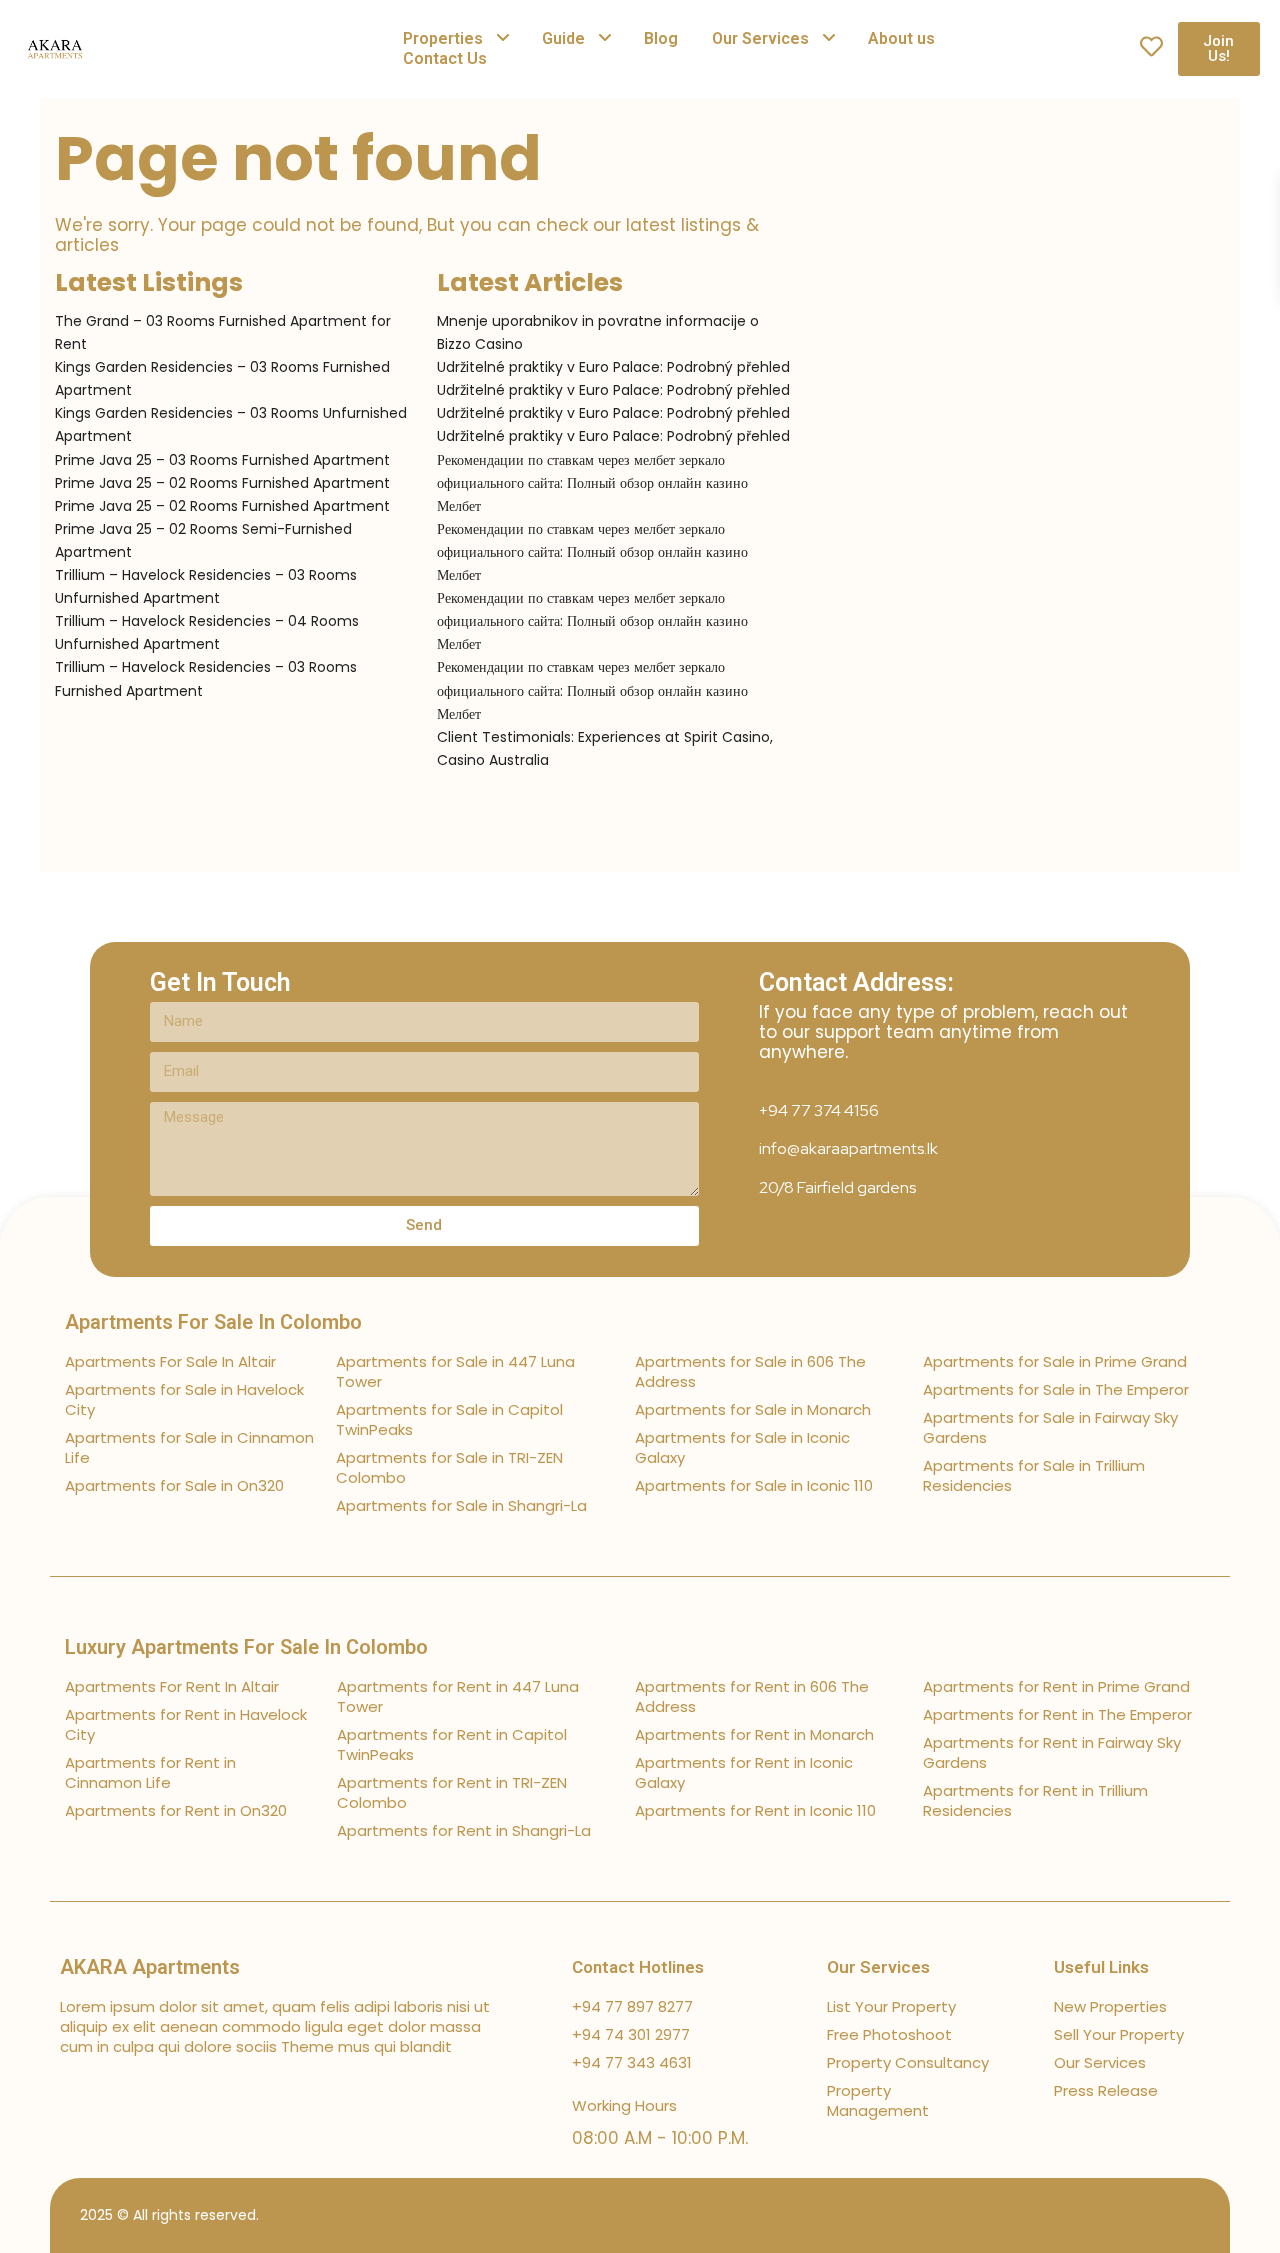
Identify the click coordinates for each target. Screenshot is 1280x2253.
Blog (661, 38)
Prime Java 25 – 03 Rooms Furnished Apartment (222, 460)
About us (901, 38)
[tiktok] (1097, 2215)
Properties (443, 38)
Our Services (760, 38)
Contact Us (445, 58)
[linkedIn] (1132, 2215)
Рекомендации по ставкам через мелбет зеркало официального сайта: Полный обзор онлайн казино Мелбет (592, 483)
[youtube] (1167, 2215)
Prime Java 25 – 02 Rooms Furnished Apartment (222, 483)
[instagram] (1202, 2215)
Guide (563, 38)
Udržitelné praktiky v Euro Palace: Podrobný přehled (613, 367)
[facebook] (1062, 2215)
